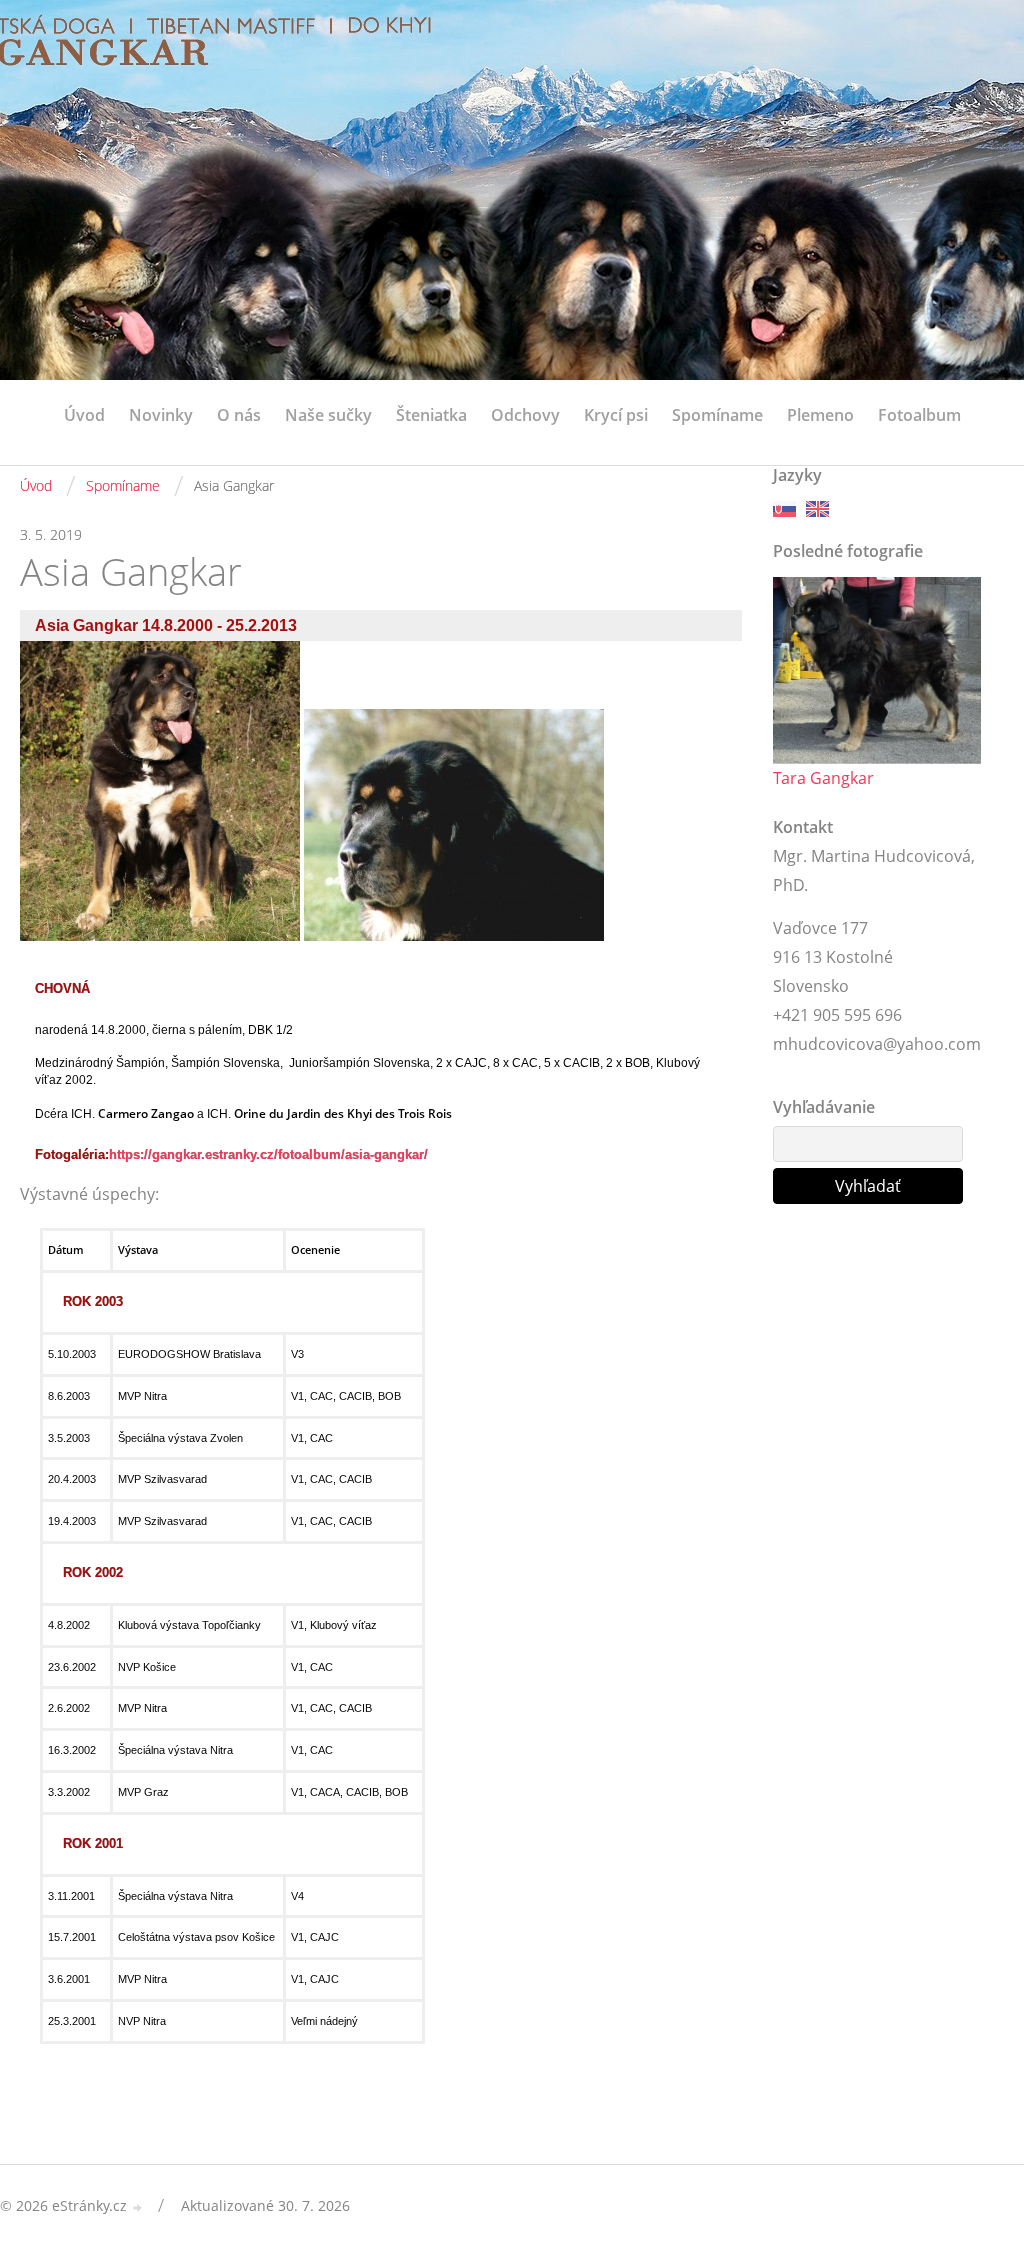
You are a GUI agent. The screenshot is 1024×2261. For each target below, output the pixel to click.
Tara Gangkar (823, 778)
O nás (239, 415)
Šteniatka (431, 415)
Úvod (84, 415)
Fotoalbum (919, 415)
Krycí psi (616, 415)
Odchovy (525, 415)
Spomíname (717, 415)
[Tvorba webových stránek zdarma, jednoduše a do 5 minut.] (138, 2207)
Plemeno (820, 415)
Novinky (161, 415)
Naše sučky (328, 415)
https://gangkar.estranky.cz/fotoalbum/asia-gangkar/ (268, 1154)
